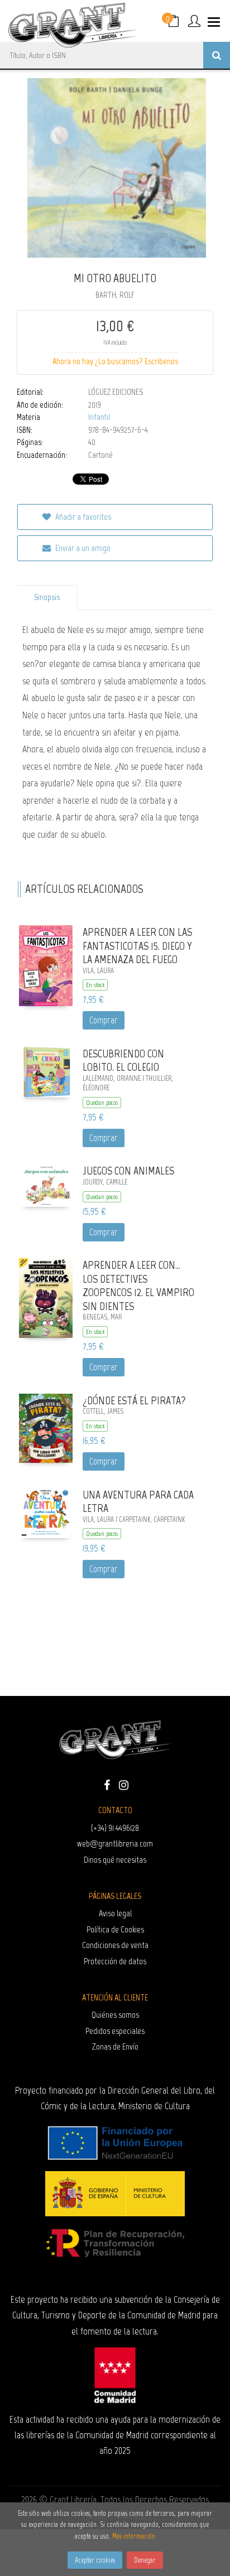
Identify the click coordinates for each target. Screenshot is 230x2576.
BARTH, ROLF (115, 295)
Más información (134, 2536)
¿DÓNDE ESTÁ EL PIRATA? (134, 1400)
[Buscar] (217, 55)
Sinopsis (47, 597)
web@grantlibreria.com (115, 1843)
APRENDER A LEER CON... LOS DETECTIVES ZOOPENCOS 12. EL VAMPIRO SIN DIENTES (138, 1285)
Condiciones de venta (115, 1945)
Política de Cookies (115, 1929)
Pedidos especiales (115, 2031)
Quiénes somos (115, 2015)
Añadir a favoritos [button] (82, 517)
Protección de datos (115, 1961)
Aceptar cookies (95, 2560)
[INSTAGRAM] (123, 1784)
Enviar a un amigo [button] (82, 548)
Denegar (145, 2560)
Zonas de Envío (115, 2046)
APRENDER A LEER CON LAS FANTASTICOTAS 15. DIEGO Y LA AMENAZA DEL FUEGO (137, 946)
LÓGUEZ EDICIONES (116, 392)
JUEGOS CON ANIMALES (128, 1171)
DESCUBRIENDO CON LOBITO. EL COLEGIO (123, 1060)
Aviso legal (115, 1913)
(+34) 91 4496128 (115, 1828)
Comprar (104, 1020)
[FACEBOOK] (107, 1784)
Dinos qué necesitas (115, 1860)
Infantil (99, 417)
